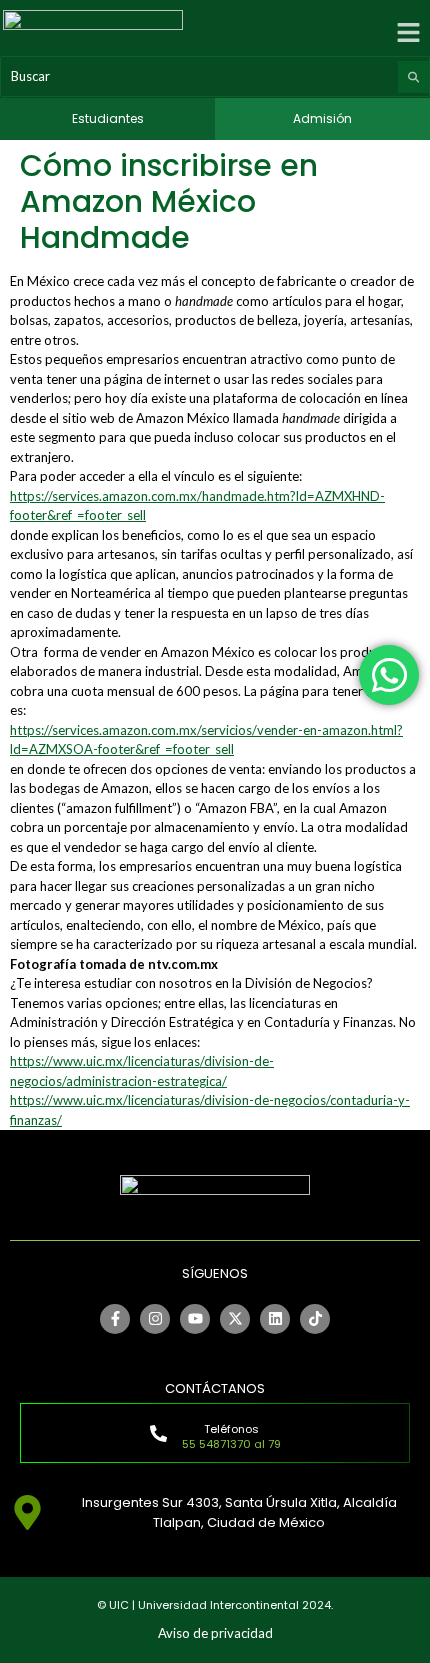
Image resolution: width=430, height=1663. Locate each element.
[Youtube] (195, 1319)
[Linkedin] (275, 1319)
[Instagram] (155, 1319)
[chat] (389, 675)
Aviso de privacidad (215, 1633)
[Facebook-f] (115, 1319)
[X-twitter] (235, 1319)
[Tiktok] (315, 1319)
